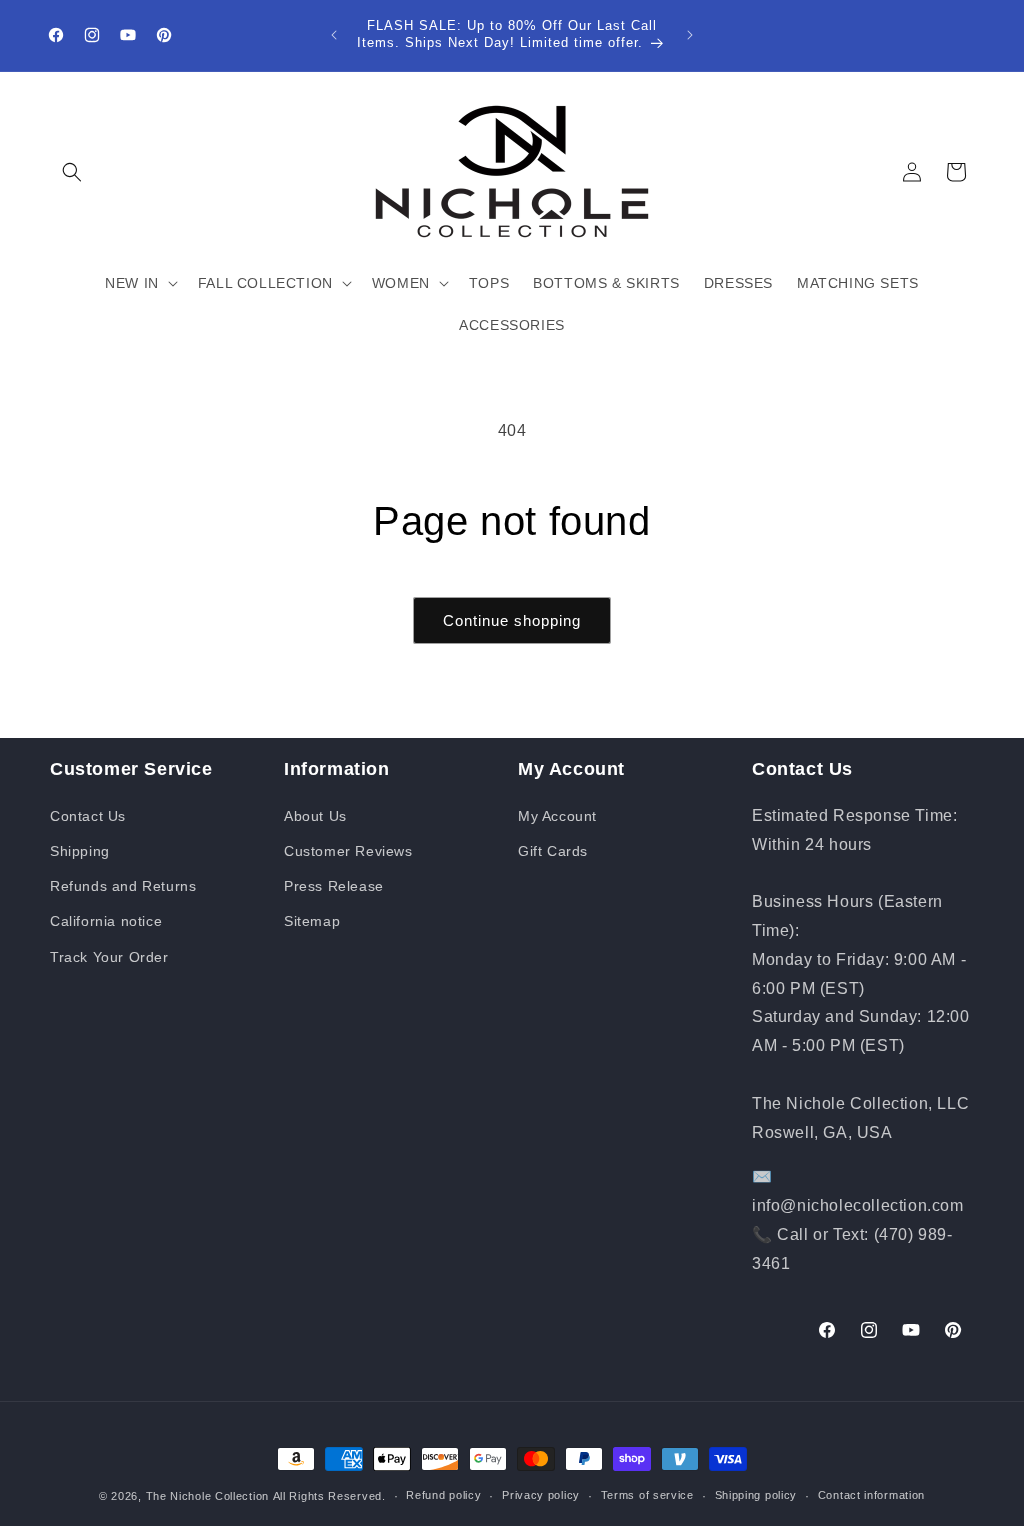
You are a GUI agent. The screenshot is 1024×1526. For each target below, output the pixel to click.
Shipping (80, 851)
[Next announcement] (690, 35)
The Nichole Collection (207, 1496)
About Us (315, 816)
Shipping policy (756, 1495)
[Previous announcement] (334, 35)
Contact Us (88, 816)
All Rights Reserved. (329, 1496)
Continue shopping (512, 620)
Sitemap (312, 921)
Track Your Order (109, 957)
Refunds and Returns (123, 886)
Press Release (334, 886)
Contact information (871, 1495)
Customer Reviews (348, 851)
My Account (557, 816)
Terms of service (647, 1495)
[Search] (72, 172)
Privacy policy (541, 1495)
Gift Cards (553, 851)
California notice (106, 921)
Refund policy (443, 1495)
